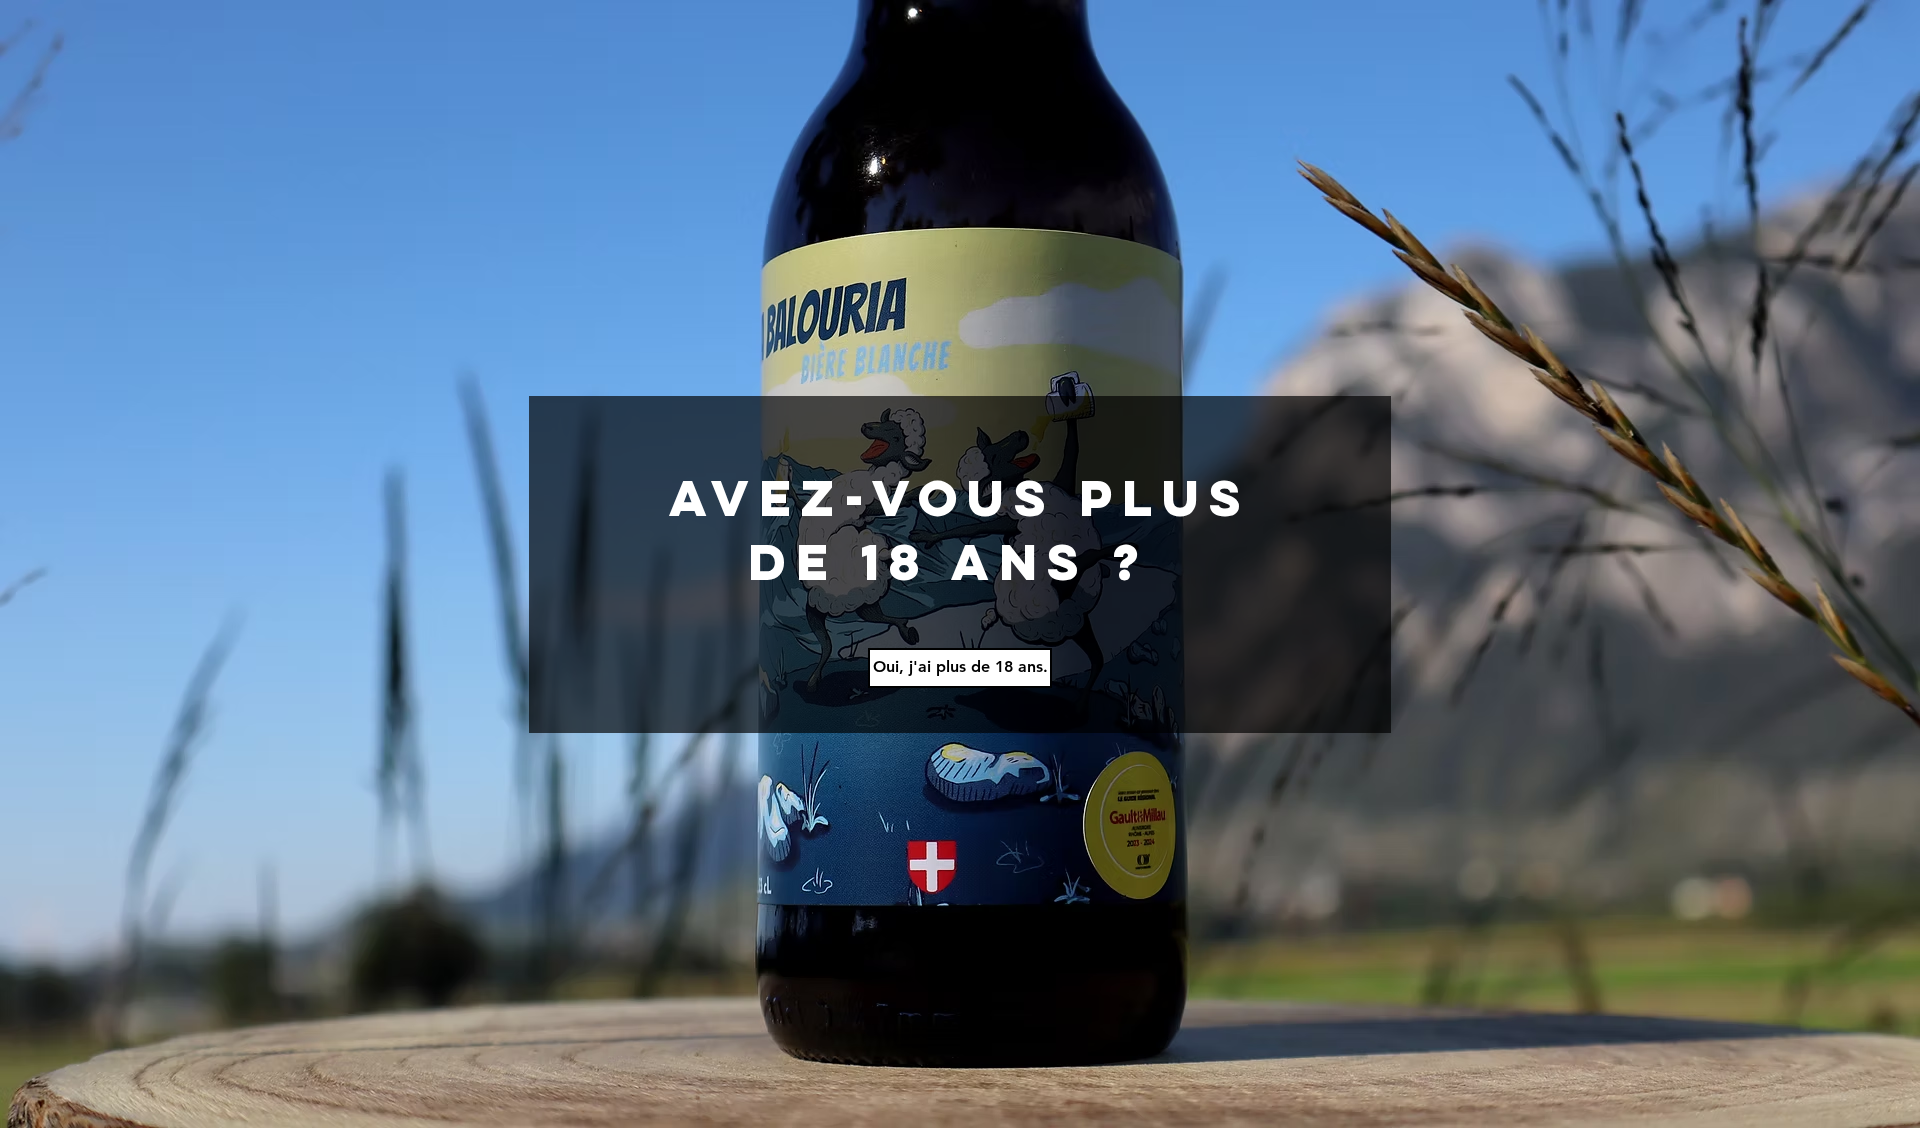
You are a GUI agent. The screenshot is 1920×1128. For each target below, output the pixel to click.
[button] (960, 668)
